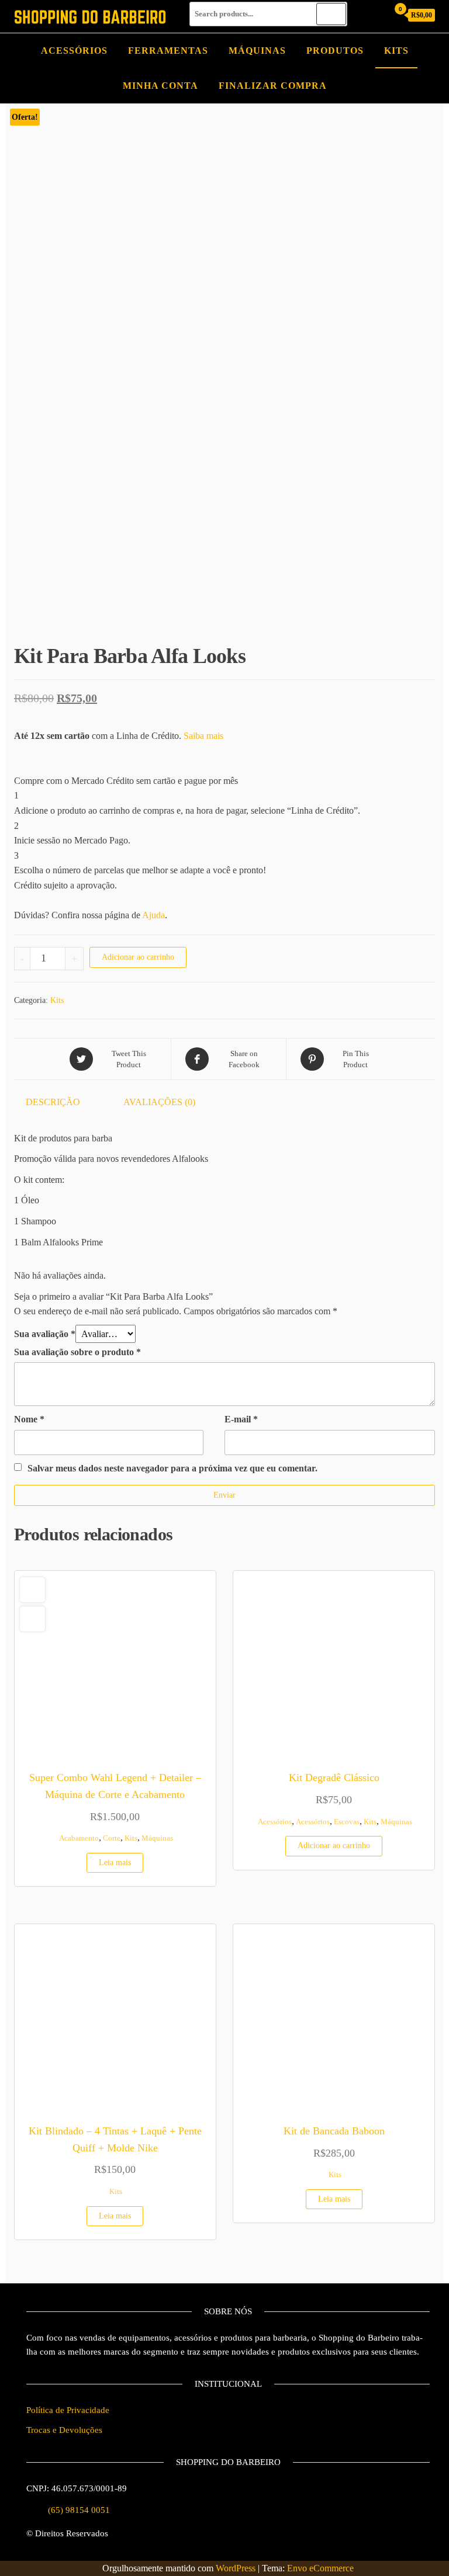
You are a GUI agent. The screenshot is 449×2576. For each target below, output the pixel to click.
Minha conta (160, 86)
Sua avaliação (45, 1334)
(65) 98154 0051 (79, 2510)
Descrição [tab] (53, 1102)
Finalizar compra (273, 86)
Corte (112, 1838)
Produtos (335, 51)
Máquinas (257, 51)
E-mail (241, 1419)
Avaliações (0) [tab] (159, 1102)
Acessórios (74, 51)
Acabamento (79, 1838)
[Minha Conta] (376, 15)
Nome (29, 1419)
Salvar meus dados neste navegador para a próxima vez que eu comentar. (172, 1468)
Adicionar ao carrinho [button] (334, 1846)
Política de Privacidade (68, 2410)
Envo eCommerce (320, 2568)
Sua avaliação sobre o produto (77, 1352)
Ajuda (153, 915)
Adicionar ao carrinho (138, 957)
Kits (396, 51)
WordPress (236, 2568)
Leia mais (115, 1862)
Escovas (347, 1822)
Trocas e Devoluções (64, 2430)
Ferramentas (168, 51)
